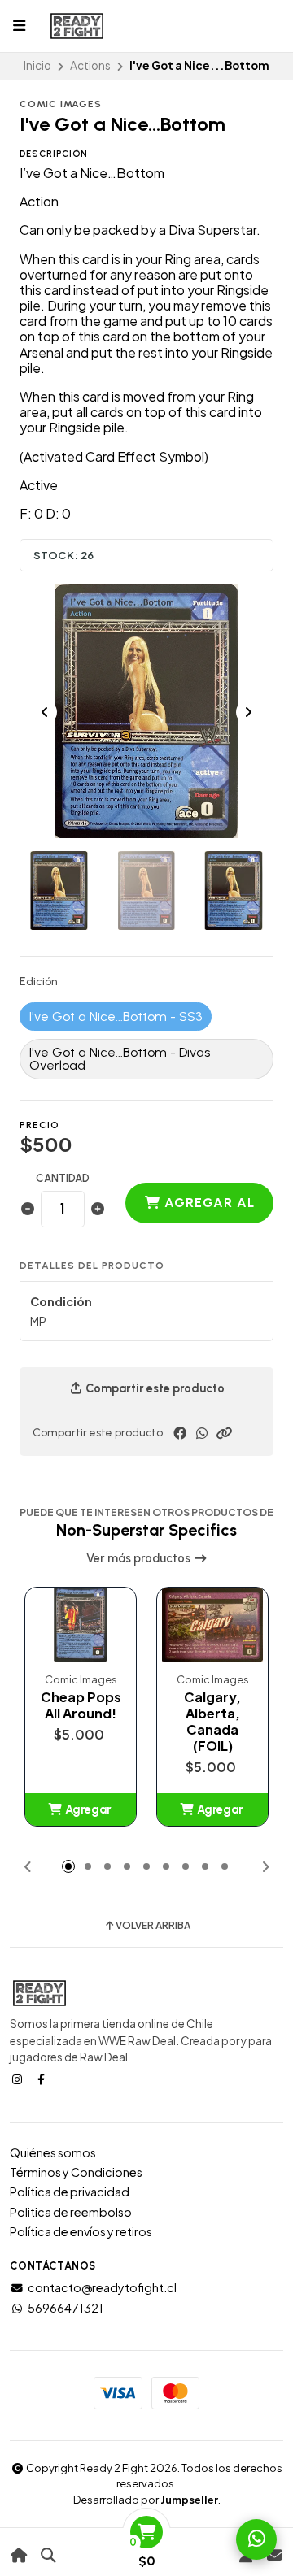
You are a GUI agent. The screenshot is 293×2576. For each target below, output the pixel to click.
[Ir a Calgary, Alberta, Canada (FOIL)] (212, 1625)
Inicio (37, 65)
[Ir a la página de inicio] (19, 2555)
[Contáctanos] (274, 2555)
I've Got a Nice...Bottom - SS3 (116, 1016)
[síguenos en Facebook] (42, 2079)
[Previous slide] (45, 712)
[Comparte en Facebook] (180, 1433)
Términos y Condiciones (76, 2172)
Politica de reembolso (71, 2212)
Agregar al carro (208, 1209)
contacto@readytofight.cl (102, 2287)
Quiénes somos (53, 2152)
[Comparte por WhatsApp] (202, 1433)
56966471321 (66, 2308)
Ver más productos (140, 1558)
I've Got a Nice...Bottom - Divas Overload (120, 1059)
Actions (90, 65)
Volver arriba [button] (153, 1926)
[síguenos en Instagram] (19, 2079)
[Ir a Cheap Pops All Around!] (81, 1625)
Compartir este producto (154, 1388)
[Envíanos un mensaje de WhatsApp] (256, 2539)
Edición (39, 982)
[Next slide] (248, 712)
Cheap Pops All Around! (81, 1705)
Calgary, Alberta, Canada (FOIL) (212, 1722)
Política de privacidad (70, 2192)
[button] (224, 1433)
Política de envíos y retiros (81, 2231)
